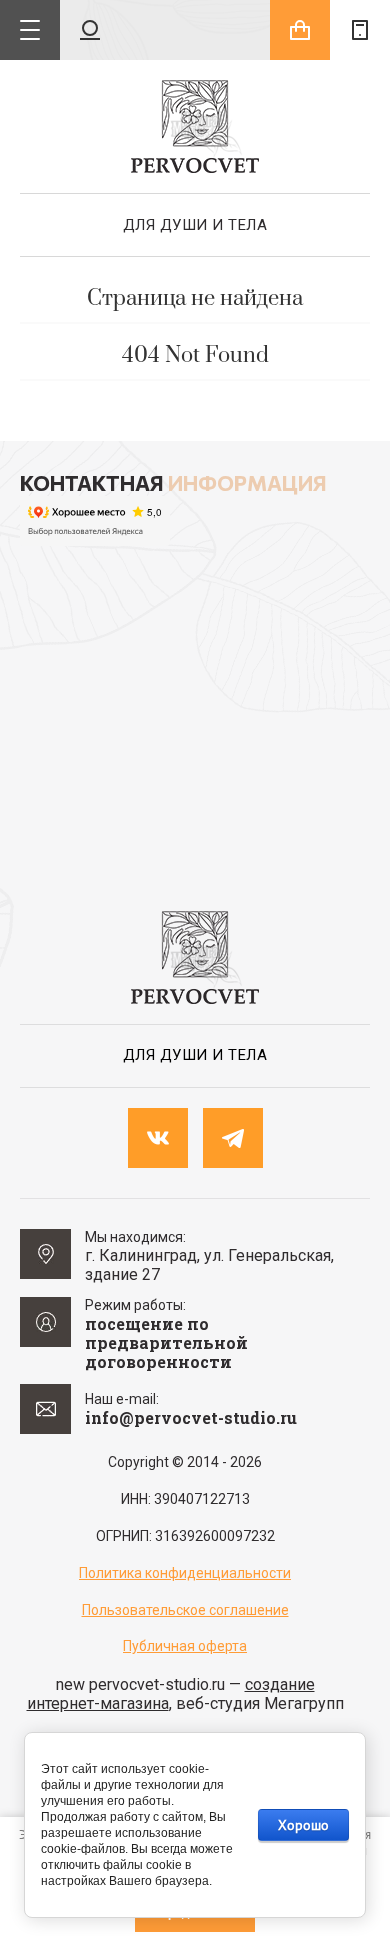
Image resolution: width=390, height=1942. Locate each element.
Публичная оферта (185, 1646)
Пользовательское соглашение (185, 1610)
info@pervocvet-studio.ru (191, 1417)
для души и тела (195, 225)
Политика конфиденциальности (185, 1573)
